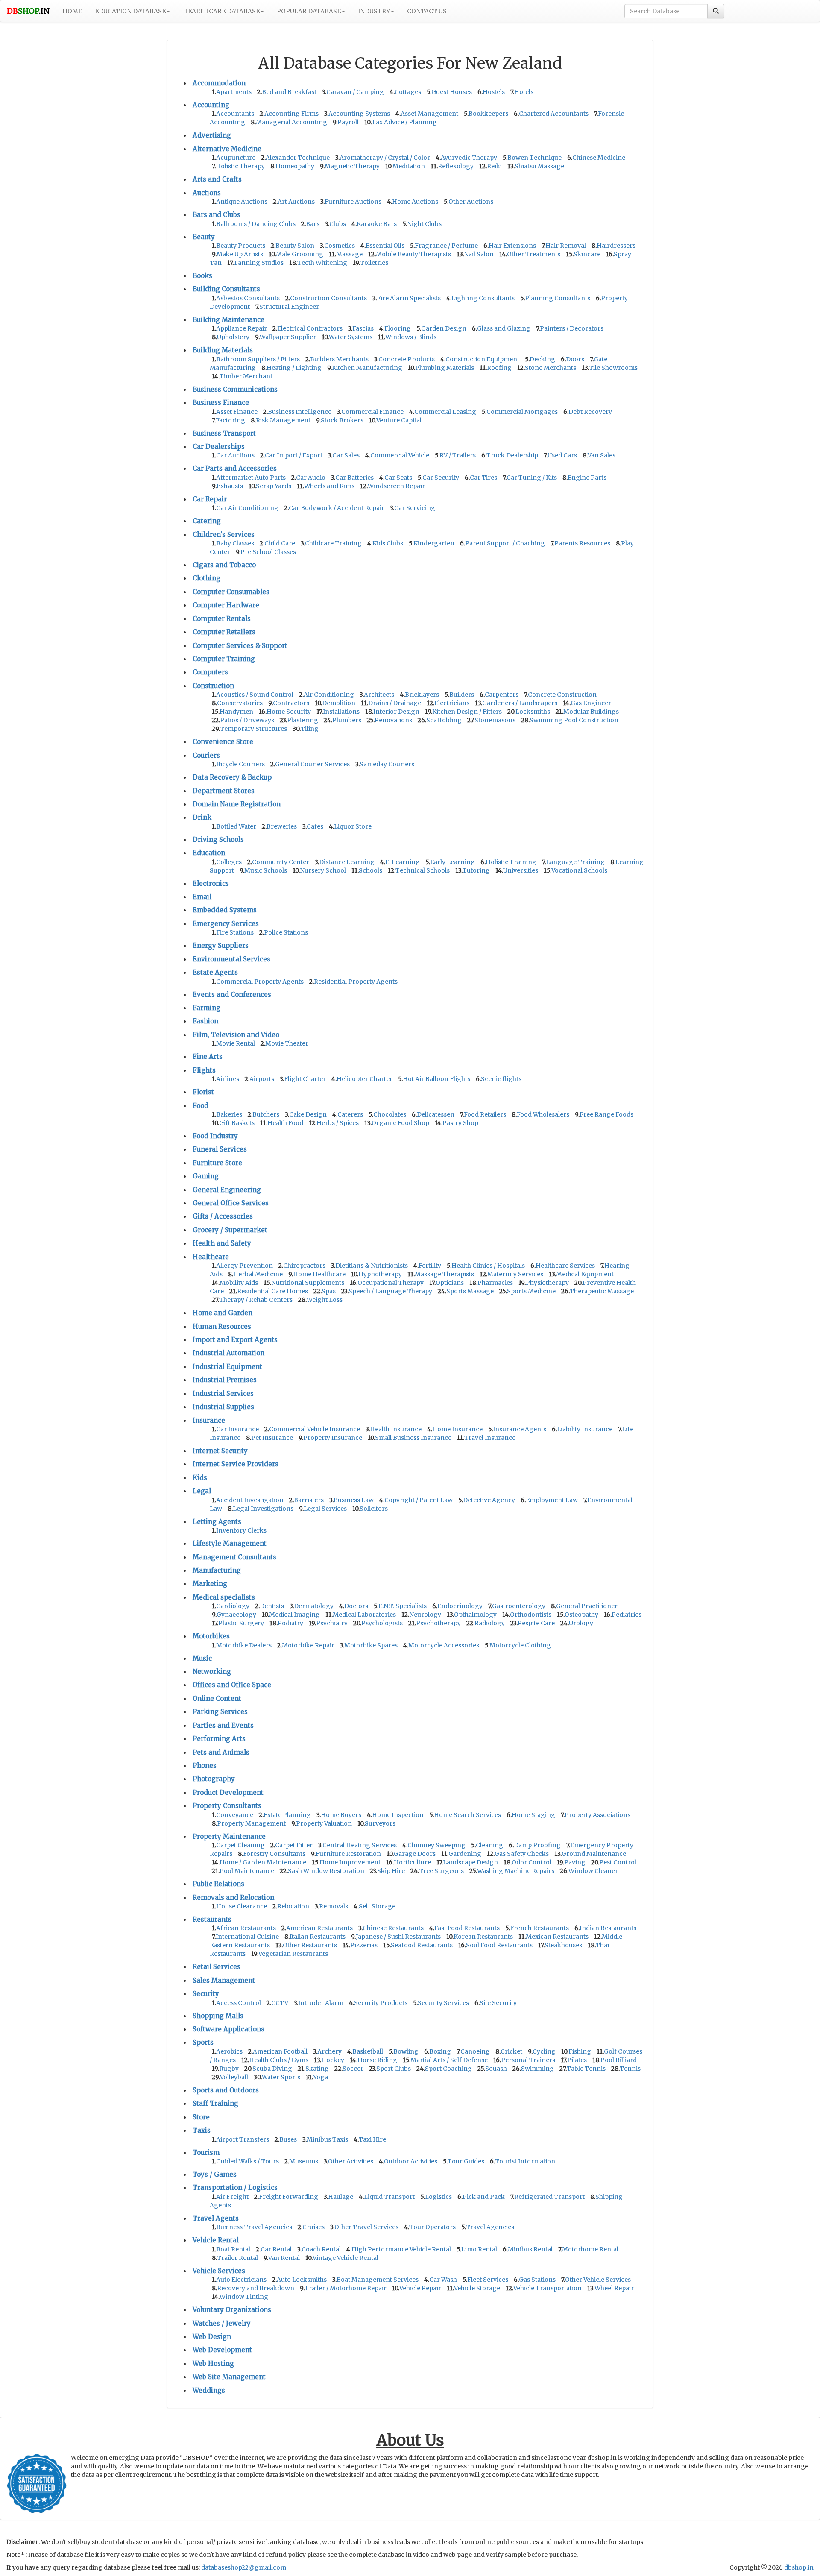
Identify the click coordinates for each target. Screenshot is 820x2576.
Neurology (425, 1615)
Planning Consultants (558, 298)
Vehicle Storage (477, 2288)
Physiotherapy (547, 1283)
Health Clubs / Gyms (279, 2060)
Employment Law (552, 1500)
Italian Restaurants (318, 1937)
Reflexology (456, 166)
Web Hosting (213, 2364)
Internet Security (220, 1451)
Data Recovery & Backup (232, 777)
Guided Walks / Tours (247, 2161)
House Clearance (242, 1906)
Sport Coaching (448, 2069)
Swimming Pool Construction (574, 720)
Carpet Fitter (294, 1845)
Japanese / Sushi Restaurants (398, 1937)
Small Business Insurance (413, 1438)
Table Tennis (586, 2069)
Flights (204, 1070)
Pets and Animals (221, 1752)
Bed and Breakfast (289, 92)
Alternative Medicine (227, 149)
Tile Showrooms (613, 368)
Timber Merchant (246, 376)
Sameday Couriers (387, 764)
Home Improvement (350, 1862)
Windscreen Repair (396, 486)
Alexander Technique (298, 158)
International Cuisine (247, 1937)
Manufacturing (217, 1570)
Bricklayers (422, 695)
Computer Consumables (231, 592)
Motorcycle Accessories (444, 1645)
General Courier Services (312, 764)
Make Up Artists (240, 254)
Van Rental (284, 2258)
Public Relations (218, 1884)
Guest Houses (452, 92)
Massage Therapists (444, 1274)
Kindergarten (434, 543)
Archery (329, 2051)
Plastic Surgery (241, 1623)
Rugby (229, 2069)
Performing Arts (219, 1739)
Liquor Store (353, 826)
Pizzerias (364, 1945)
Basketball (368, 2051)
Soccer (353, 2069)
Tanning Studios (259, 263)
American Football (280, 2051)
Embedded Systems (225, 910)
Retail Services (217, 1967)
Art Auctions (296, 202)
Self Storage (377, 1906)
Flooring (398, 328)
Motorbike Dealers (244, 1645)
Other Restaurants (310, 1945)
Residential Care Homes (272, 1291)
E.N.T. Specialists (403, 1606)
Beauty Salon (295, 246)
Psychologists (382, 1623)
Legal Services (325, 1509)
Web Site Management (229, 2377)
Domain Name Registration (237, 804)
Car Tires (483, 478)
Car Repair (210, 499)
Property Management (251, 1823)
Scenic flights (501, 1079)
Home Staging (533, 1815)
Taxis (202, 2130)
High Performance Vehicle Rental (401, 2249)
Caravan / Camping (355, 92)
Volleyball (234, 2077)
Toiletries (374, 263)
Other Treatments (534, 254)
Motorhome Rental (590, 2249)
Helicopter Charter (365, 1079)
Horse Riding (377, 2060)
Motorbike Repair (308, 1645)
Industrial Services (223, 1394)
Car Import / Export (294, 455)
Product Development (228, 1792)
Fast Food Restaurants (467, 1928)
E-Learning (403, 862)
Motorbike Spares (371, 1645)
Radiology (490, 1623)
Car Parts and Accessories (235, 468)
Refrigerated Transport (549, 2197)
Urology (581, 1623)
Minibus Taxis (327, 2139)
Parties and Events (223, 1725)
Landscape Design (470, 1862)
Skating (317, 2069)
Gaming (206, 1176)
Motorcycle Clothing (520, 1645)
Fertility (430, 1266)
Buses (288, 2139)
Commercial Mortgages (522, 412)
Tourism (206, 2153)
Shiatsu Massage (539, 166)
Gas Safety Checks (522, 1854)
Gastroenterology (519, 1606)
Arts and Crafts (217, 179)
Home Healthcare (319, 1274)
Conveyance (235, 1815)
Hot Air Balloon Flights (436, 1079)
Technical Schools (423, 870)
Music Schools (266, 870)
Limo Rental (479, 2249)
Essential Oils (385, 246)
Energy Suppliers (221, 945)
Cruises (313, 2227)
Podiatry (290, 1623)
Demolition (339, 703)
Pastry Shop (460, 1123)
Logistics (438, 2197)
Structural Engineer (289, 307)
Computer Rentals (222, 619)
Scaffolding (444, 720)
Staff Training (215, 2103)
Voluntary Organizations (232, 2310)
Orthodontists (531, 1615)
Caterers (350, 1114)
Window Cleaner (593, 1871)
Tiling (310, 729)
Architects (379, 695)
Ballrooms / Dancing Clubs (256, 224)
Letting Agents (217, 1522)
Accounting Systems (359, 114)
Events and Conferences (232, 995)
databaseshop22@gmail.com (244, 2567)
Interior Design (396, 712)
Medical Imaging (294, 1615)
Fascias (363, 328)
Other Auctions (471, 202)
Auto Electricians (241, 2280)
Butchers (266, 1114)
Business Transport (224, 433)
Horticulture (412, 1862)
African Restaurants (246, 1928)
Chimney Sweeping (436, 1845)
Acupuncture (236, 158)
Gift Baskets (237, 1123)
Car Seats (398, 478)
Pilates (577, 2060)
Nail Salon (479, 254)
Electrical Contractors (310, 328)
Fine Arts (208, 1056)
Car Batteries (354, 478)
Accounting (211, 105)
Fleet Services (488, 2280)
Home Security (289, 712)
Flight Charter (305, 1079)
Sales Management (224, 1980)
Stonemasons (495, 720)
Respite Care (536, 1623)
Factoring (230, 420)
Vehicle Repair (420, 2288)
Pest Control (618, 1862)
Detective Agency (489, 1500)
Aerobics (229, 2051)
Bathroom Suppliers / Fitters (258, 359)
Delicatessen (436, 1114)
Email (202, 897)
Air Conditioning (329, 695)
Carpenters (502, 695)
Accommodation (219, 83)
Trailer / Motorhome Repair (346, 2288)
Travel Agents (216, 2218)
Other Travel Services (366, 2227)
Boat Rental (233, 2249)
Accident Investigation (250, 1500)
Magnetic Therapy (352, 166)
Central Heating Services (360, 1845)
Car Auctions (235, 455)
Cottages (408, 92)
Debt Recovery (590, 412)
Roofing (499, 368)
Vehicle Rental (216, 2240)
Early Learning (452, 862)
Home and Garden (223, 1313)
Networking (212, 1672)
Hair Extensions (512, 246)
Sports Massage (470, 1291)
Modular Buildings (591, 712)
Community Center (281, 862)
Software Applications (228, 2029)
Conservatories (240, 703)
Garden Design (444, 328)
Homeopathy (295, 166)
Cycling (544, 2051)
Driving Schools (218, 840)
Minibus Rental (530, 2249)
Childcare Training (333, 543)
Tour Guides (466, 2161)
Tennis (630, 2069)
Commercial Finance (372, 412)
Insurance (209, 1420)
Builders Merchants (339, 359)
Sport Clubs (394, 2069)
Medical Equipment (585, 1274)
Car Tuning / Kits (532, 478)
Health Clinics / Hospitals (488, 1266)
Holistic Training (511, 862)
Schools (370, 870)
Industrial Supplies (223, 1407)
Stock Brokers (342, 420)
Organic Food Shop (400, 1123)
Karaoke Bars (377, 224)
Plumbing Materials (445, 368)
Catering (207, 521)
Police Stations (286, 932)
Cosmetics (340, 246)
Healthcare (211, 1257)
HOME (72, 11)
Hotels (524, 92)
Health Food (285, 1123)
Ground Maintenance (594, 1854)
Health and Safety (222, 1243)
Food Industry (215, 1136)
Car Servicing (415, 508)
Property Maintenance (229, 1836)
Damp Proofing (537, 1845)
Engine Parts (587, 478)
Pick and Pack (484, 2197)
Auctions (207, 193)
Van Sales (602, 455)
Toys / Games (215, 2174)
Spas (329, 1291)
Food (201, 1106)
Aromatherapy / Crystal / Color (385, 158)
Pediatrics (627, 1615)
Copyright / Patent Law (419, 1500)
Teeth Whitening (322, 263)
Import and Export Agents (235, 1340)
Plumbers (347, 720)
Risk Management (283, 420)
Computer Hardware (226, 605)
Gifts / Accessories (223, 1216)
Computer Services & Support (240, 646)
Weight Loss (325, 1300)
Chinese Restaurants (393, 1928)
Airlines (228, 1079)
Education (209, 853)
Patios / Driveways (247, 720)
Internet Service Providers (236, 1464)
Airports (262, 1079)
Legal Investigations (263, 1509)
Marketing (210, 1584)
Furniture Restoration (348, 1854)
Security (206, 1994)
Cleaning (489, 1845)
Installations (341, 712)
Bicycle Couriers (240, 764)
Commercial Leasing (445, 412)
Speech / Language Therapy (390, 1291)
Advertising (212, 135)
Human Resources (222, 1326)
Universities (521, 870)
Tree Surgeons (441, 1871)
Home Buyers (341, 1815)
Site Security (498, 2003)
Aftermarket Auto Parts (251, 478)
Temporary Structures (253, 729)
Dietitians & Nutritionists (372, 1266)
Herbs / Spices (338, 1123)
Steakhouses (563, 1945)
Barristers (309, 1500)
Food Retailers (485, 1114)
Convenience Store (223, 742)
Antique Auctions (242, 202)
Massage (349, 254)
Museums (304, 2161)
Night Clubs (424, 224)
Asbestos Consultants (248, 298)
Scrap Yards (274, 486)
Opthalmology (475, 1615)
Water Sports (281, 2077)
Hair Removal (566, 246)
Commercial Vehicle (400, 455)
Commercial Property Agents (260, 982)
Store (201, 2117)
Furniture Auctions (353, 202)
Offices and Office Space (232, 1685)
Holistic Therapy (240, 166)
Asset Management (429, 114)
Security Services (443, 2003)
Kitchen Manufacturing (367, 368)
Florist (203, 1092)
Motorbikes (211, 1636)
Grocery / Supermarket (230, 1230)
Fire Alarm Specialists (409, 298)
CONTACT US (427, 11)
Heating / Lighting (294, 368)
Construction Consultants (328, 298)
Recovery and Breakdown (256, 2288)
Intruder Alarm (321, 2003)
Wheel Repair (614, 2288)
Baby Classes (235, 543)
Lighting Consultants (483, 298)
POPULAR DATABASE (309, 11)
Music (202, 1658)
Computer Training (224, 659)
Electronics (211, 884)
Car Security (441, 478)
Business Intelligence (300, 412)
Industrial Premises (225, 1380)
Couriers (206, 755)
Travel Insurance (490, 1438)
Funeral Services (220, 1149)
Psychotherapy (438, 1623)
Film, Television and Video (236, 1035)
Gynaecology (236, 1615)
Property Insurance (333, 1438)
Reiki (494, 166)
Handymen (236, 712)
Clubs (338, 224)
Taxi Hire (372, 2139)
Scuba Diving (272, 2069)
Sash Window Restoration (326, 1871)
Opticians (450, 1283)
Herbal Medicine (258, 1274)
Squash (496, 2069)
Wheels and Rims (329, 486)
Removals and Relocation (233, 1898)
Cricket (511, 2051)
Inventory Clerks (241, 1530)
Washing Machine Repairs (516, 1871)
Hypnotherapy (380, 1274)
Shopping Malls (218, 2016)
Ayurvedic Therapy (469, 158)
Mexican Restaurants (557, 1937)
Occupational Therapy (391, 1283)
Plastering (303, 720)
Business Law (354, 1500)
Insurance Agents (520, 1429)
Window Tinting (244, 2297)
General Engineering (227, 1190)
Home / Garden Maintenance (263, 1862)
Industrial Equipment (227, 1367)
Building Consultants (226, 289)
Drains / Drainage (395, 703)
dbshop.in (799, 2567)
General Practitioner (587, 1606)
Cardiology (233, 1606)
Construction (213, 686)
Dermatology (314, 1606)
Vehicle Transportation (548, 2288)
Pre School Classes (268, 552)
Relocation (293, 1906)
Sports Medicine (531, 1291)
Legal (202, 1491)
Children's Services (224, 535)
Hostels (494, 92)
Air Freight (232, 2197)
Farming (206, 1008)
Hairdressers (616, 246)
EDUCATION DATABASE (130, 11)
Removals (334, 1906)
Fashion (205, 1021)
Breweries (282, 826)
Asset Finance (237, 412)
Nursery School (323, 870)
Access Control (239, 2003)
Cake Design (308, 1114)
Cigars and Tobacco (224, 565)
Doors (575, 359)
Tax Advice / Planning (404, 122)
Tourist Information (525, 2161)
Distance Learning (347, 862)
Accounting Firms (291, 114)
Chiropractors (304, 1266)
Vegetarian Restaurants (293, 1954)
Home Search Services (467, 1815)
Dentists (272, 1606)
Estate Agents (215, 972)
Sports (203, 2042)
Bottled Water (236, 826)
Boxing (440, 2051)
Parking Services (220, 1712)
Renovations (393, 720)
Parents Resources (582, 543)
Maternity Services (515, 1274)
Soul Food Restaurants (499, 1945)
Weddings (209, 2390)
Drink (202, 817)
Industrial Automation (228, 1353)
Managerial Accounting (291, 122)
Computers (210, 672)
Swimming (537, 2069)
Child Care (280, 543)
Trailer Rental (237, 2258)
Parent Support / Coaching (505, 543)
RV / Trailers (458, 455)
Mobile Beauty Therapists (413, 254)
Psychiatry (332, 1623)
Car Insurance (237, 1429)
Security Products (381, 2003)
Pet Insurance (272, 1438)
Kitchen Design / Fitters (467, 712)
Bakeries (229, 1114)
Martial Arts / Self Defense (449, 2060)
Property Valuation (324, 1823)
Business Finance (221, 403)
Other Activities (351, 2161)
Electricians (452, 703)
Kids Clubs (388, 543)
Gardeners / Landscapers (520, 703)
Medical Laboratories (364, 1615)
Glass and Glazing (504, 328)
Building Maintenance (228, 320)
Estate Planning (287, 1815)
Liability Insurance (585, 1429)
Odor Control (532, 1862)
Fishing (580, 2051)
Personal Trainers (528, 2060)
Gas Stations (537, 2280)
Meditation (409, 166)
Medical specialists (224, 1597)
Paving (575, 1862)
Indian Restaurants (608, 1928)
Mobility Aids (239, 1283)
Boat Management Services (378, 2280)
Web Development (222, 2350)
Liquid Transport (389, 2197)
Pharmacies (495, 1283)
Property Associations (597, 1815)
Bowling (406, 2051)
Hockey (333, 2060)
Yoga (321, 2077)
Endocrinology (460, 1606)
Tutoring (476, 870)
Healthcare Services (565, 1266)
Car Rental (276, 2249)
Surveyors (380, 1823)
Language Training (575, 862)
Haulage (341, 2197)
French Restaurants (539, 1928)
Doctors (356, 1606)
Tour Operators (432, 2227)
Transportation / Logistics (235, 2188)
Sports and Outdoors (226, 2090)
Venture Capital (399, 420)
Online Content (217, 1698)
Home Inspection (398, 1815)
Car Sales (346, 455)
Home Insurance (457, 1429)
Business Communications (235, 389)
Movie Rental (236, 1043)
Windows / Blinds (411, 337)
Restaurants (212, 1919)
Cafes (315, 826)
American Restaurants (319, 1928)
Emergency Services (226, 924)
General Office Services (231, 1203)
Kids (200, 1478)
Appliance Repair (242, 328)
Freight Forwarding (288, 2197)
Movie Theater (287, 1043)
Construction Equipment (482, 359)
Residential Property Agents (356, 982)
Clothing (206, 578)
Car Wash (443, 2280)
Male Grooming (300, 254)
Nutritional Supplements (308, 1283)
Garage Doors (415, 1854)
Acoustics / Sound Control (255, 695)
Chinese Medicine (599, 158)
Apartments (234, 92)
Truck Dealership (512, 455)
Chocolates (390, 1114)
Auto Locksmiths (302, 2280)
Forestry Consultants (274, 1854)
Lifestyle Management (230, 1543)
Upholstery (233, 337)
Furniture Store (217, 1163)
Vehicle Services (219, 2271)
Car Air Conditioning (247, 508)
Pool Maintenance (247, 1871)
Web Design (212, 2337)
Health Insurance (396, 1429)
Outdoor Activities (411, 2161)
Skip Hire (391, 1871)
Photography (214, 1779)
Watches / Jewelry (222, 2323)
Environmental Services (231, 959)
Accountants (235, 114)
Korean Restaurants (483, 1937)
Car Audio (311, 478)
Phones (205, 1766)
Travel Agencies (490, 2227)
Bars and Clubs (217, 215)
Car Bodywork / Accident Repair (337, 508)
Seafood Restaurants (422, 1945)
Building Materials (223, 350)
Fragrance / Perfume (446, 246)
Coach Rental (321, 2249)
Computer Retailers (224, 632)
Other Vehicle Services (598, 2280)
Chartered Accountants (554, 114)
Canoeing (475, 2051)
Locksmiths (533, 712)
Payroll (348, 122)
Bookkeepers (488, 114)
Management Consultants (234, 1557)
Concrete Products (407, 359)
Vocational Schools (579, 870)
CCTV (280, 2003)
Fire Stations (235, 932)
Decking (542, 359)
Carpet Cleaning (240, 1845)
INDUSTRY (374, 11)
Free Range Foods (606, 1114)
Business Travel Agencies (254, 2227)
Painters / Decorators (572, 328)
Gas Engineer (591, 703)
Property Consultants (227, 1806)
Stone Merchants (551, 368)
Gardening (465, 1854)
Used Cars (562, 455)
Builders (462, 695)
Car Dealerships (219, 447)
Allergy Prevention (245, 1266)
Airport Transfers (243, 2139)
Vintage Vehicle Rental (346, 2258)
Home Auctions (415, 202)
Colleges (229, 862)
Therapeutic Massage (602, 1291)
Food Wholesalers (543, 1114)
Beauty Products (241, 246)
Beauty (204, 237)
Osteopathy (581, 1615)
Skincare (587, 254)
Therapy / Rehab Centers (256, 1300)
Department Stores (224, 791)
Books (202, 276)
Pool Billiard (619, 2060)
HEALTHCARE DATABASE (221, 11)
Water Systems (351, 337)
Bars (313, 224)
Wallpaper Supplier (288, 337)
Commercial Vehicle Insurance (315, 1429)
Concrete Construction (562, 695)
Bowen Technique (534, 158)
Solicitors (374, 1509)
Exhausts (230, 486)
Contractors (291, 703)
